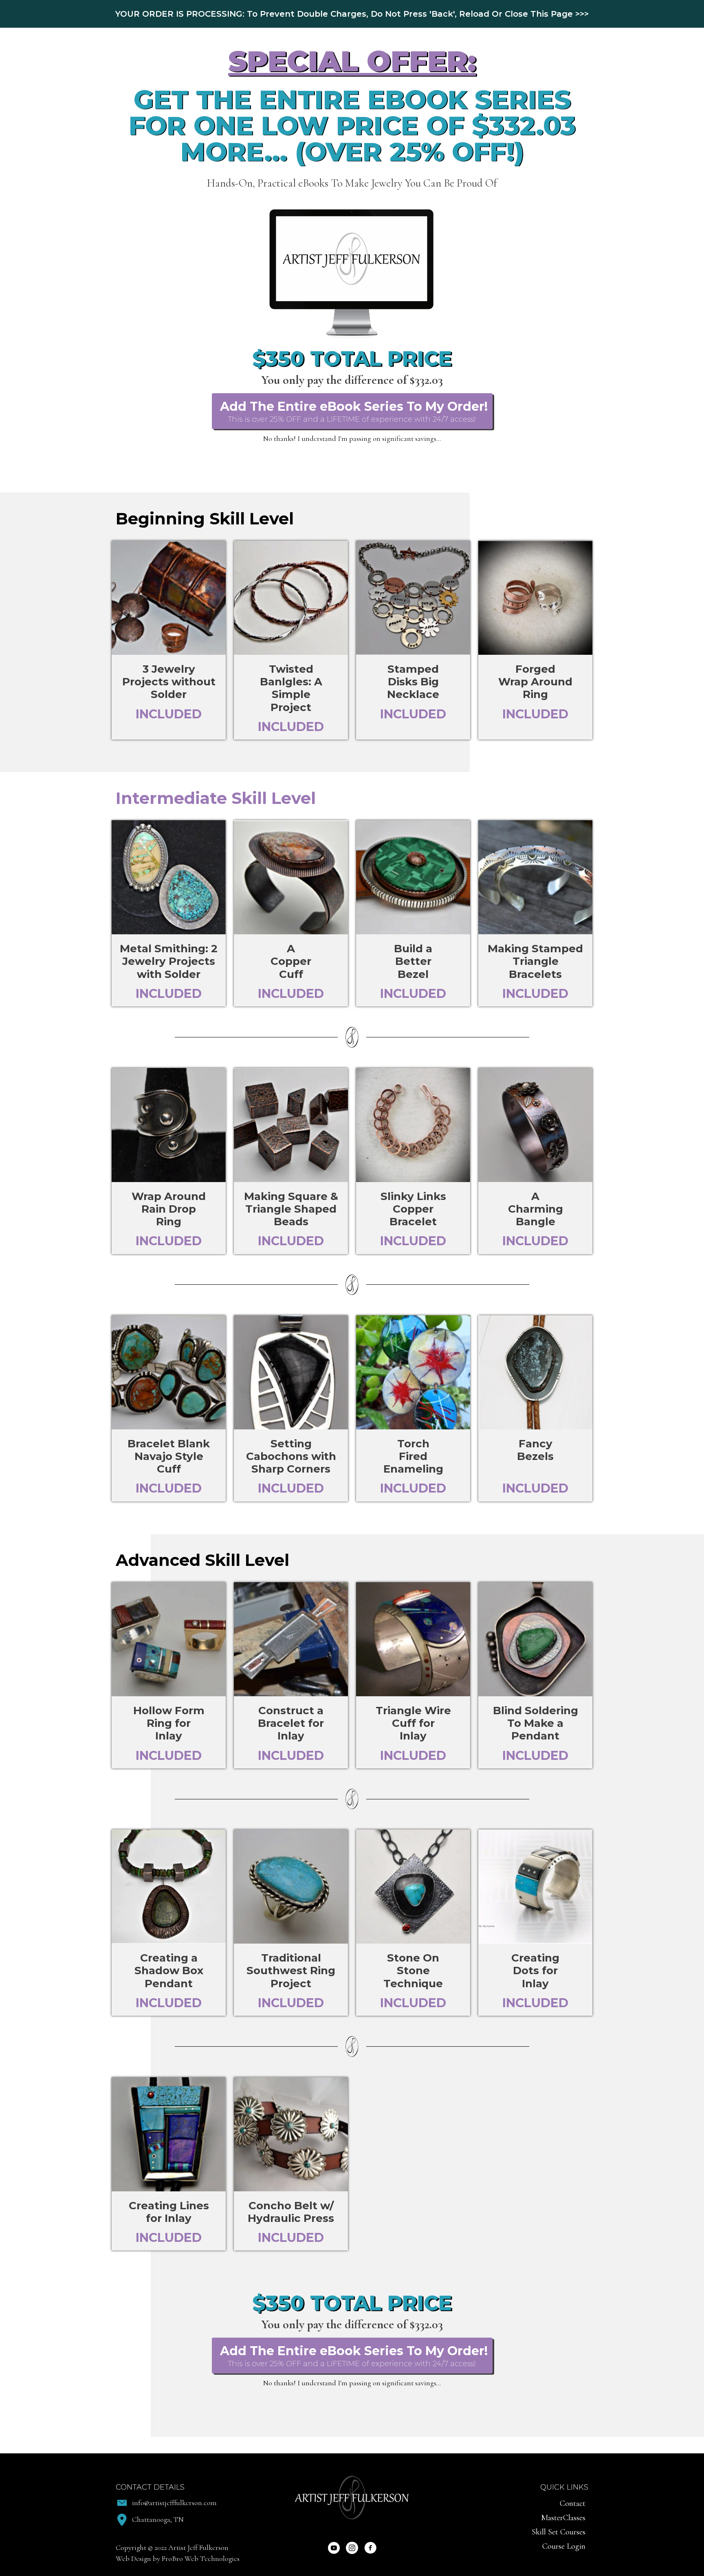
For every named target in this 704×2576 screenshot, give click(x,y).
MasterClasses (563, 2518)
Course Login (564, 2546)
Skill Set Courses (559, 2532)
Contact (573, 2503)
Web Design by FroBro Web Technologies (178, 2558)
